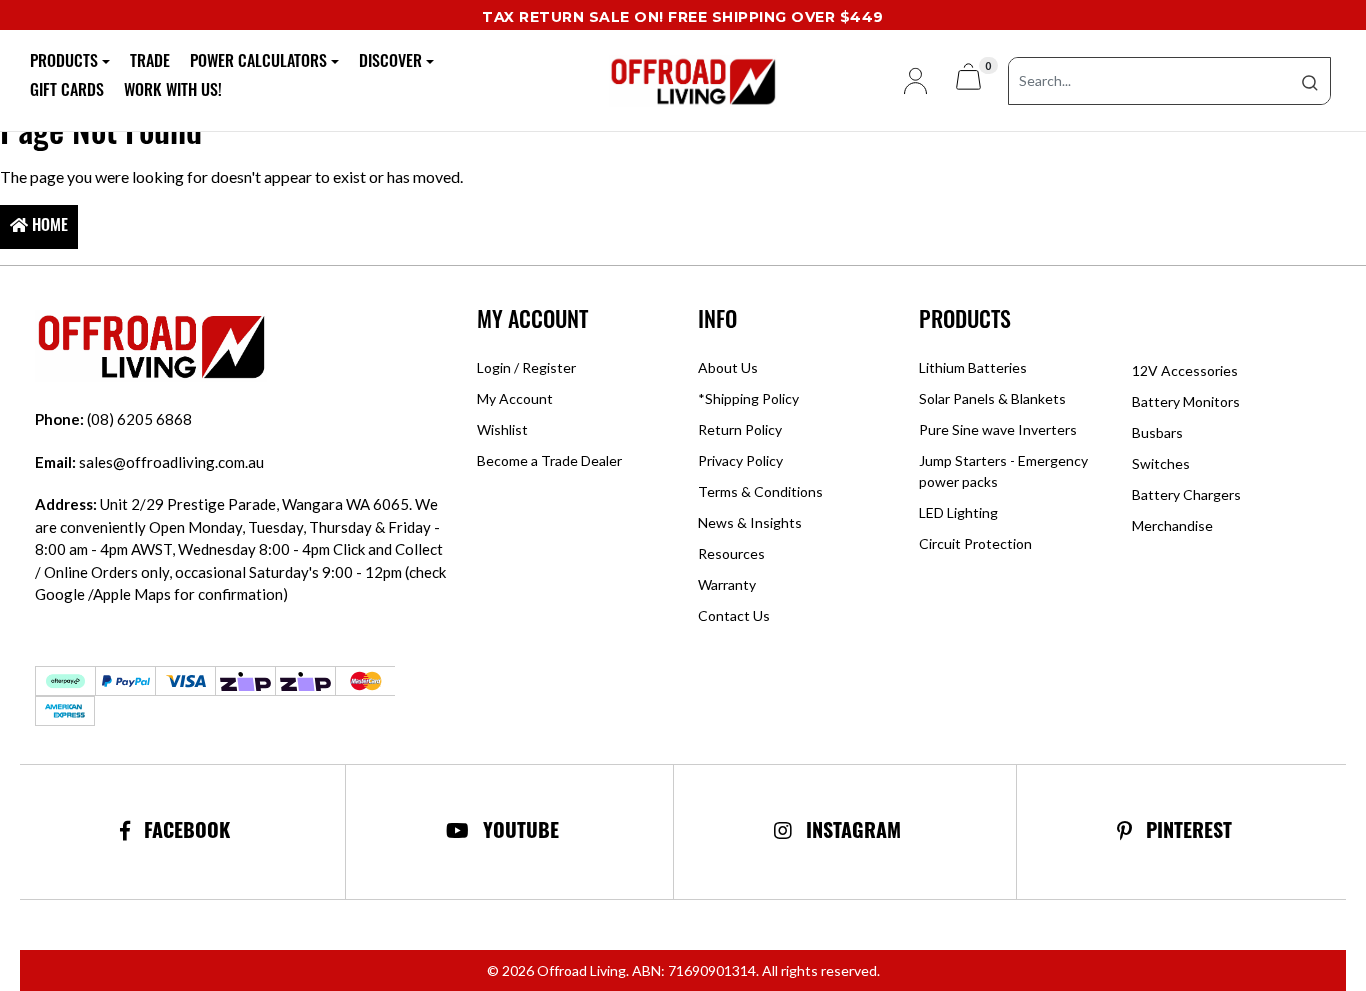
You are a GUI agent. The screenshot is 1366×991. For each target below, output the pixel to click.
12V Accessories (1185, 370)
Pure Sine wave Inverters (998, 429)
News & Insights (750, 522)
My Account (515, 398)
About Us (728, 367)
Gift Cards (67, 92)
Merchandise (1172, 525)
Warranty (727, 584)
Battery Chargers (1186, 494)
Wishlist (502, 429)
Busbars (1157, 432)
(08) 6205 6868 (113, 419)
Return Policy (740, 429)
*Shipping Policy (748, 398)
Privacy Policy (740, 460)
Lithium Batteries (973, 367)
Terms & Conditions (760, 491)
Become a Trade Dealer (549, 460)
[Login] (907, 81)
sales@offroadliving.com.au (149, 462)
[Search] (1310, 81)
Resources (731, 553)
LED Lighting (958, 512)
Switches (1161, 463)
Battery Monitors (1186, 401)
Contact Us (734, 615)
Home (48, 227)
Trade (150, 63)
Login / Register (526, 367)
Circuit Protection (975, 543)
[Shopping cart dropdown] (968, 80)
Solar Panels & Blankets (992, 398)
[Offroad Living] (682, 78)
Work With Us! (173, 92)
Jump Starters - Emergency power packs (1003, 471)
